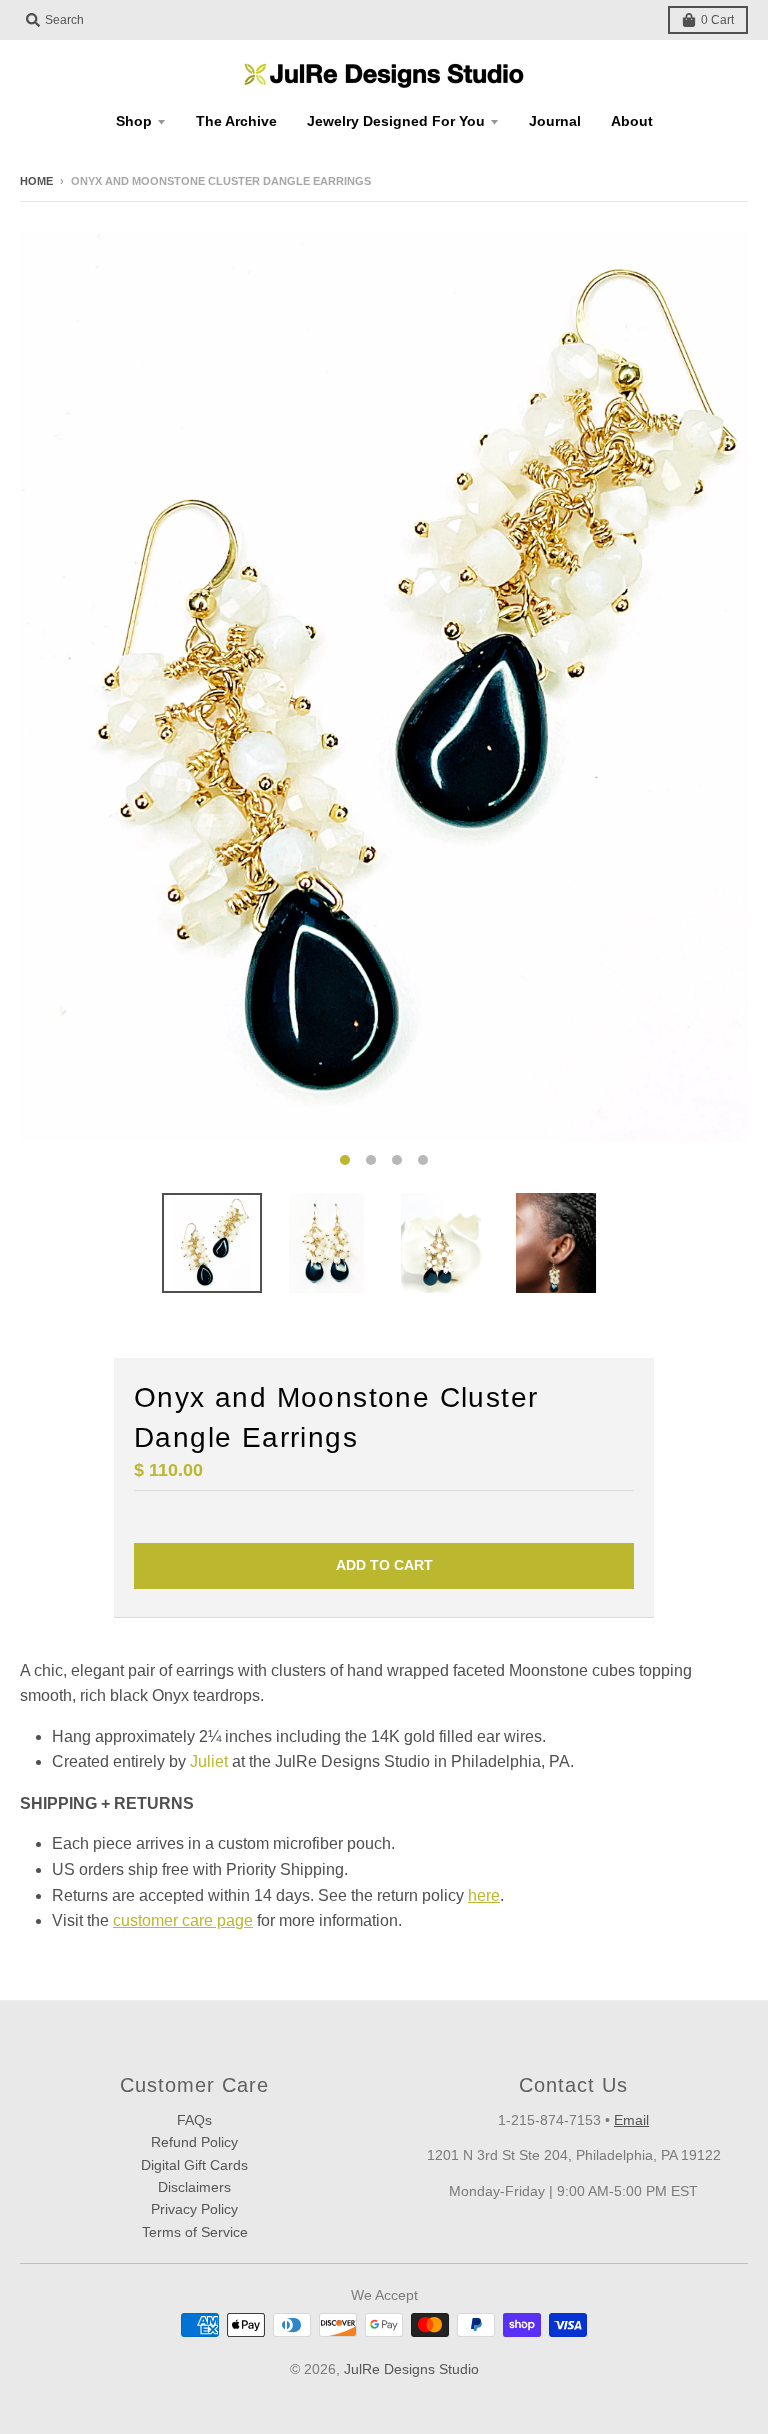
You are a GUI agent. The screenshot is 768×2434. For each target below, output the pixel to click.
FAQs (194, 2120)
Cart (717, 20)
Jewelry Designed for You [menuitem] (396, 121)
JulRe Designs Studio (411, 2369)
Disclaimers (194, 2187)
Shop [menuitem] (134, 121)
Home (36, 181)
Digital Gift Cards (194, 2165)
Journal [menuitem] (555, 121)
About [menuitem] (632, 121)
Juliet (209, 1761)
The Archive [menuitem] (236, 121)
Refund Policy (194, 2142)
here (484, 1895)
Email (631, 2120)
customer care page (183, 1920)
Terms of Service (195, 2232)
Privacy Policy (194, 2209)
